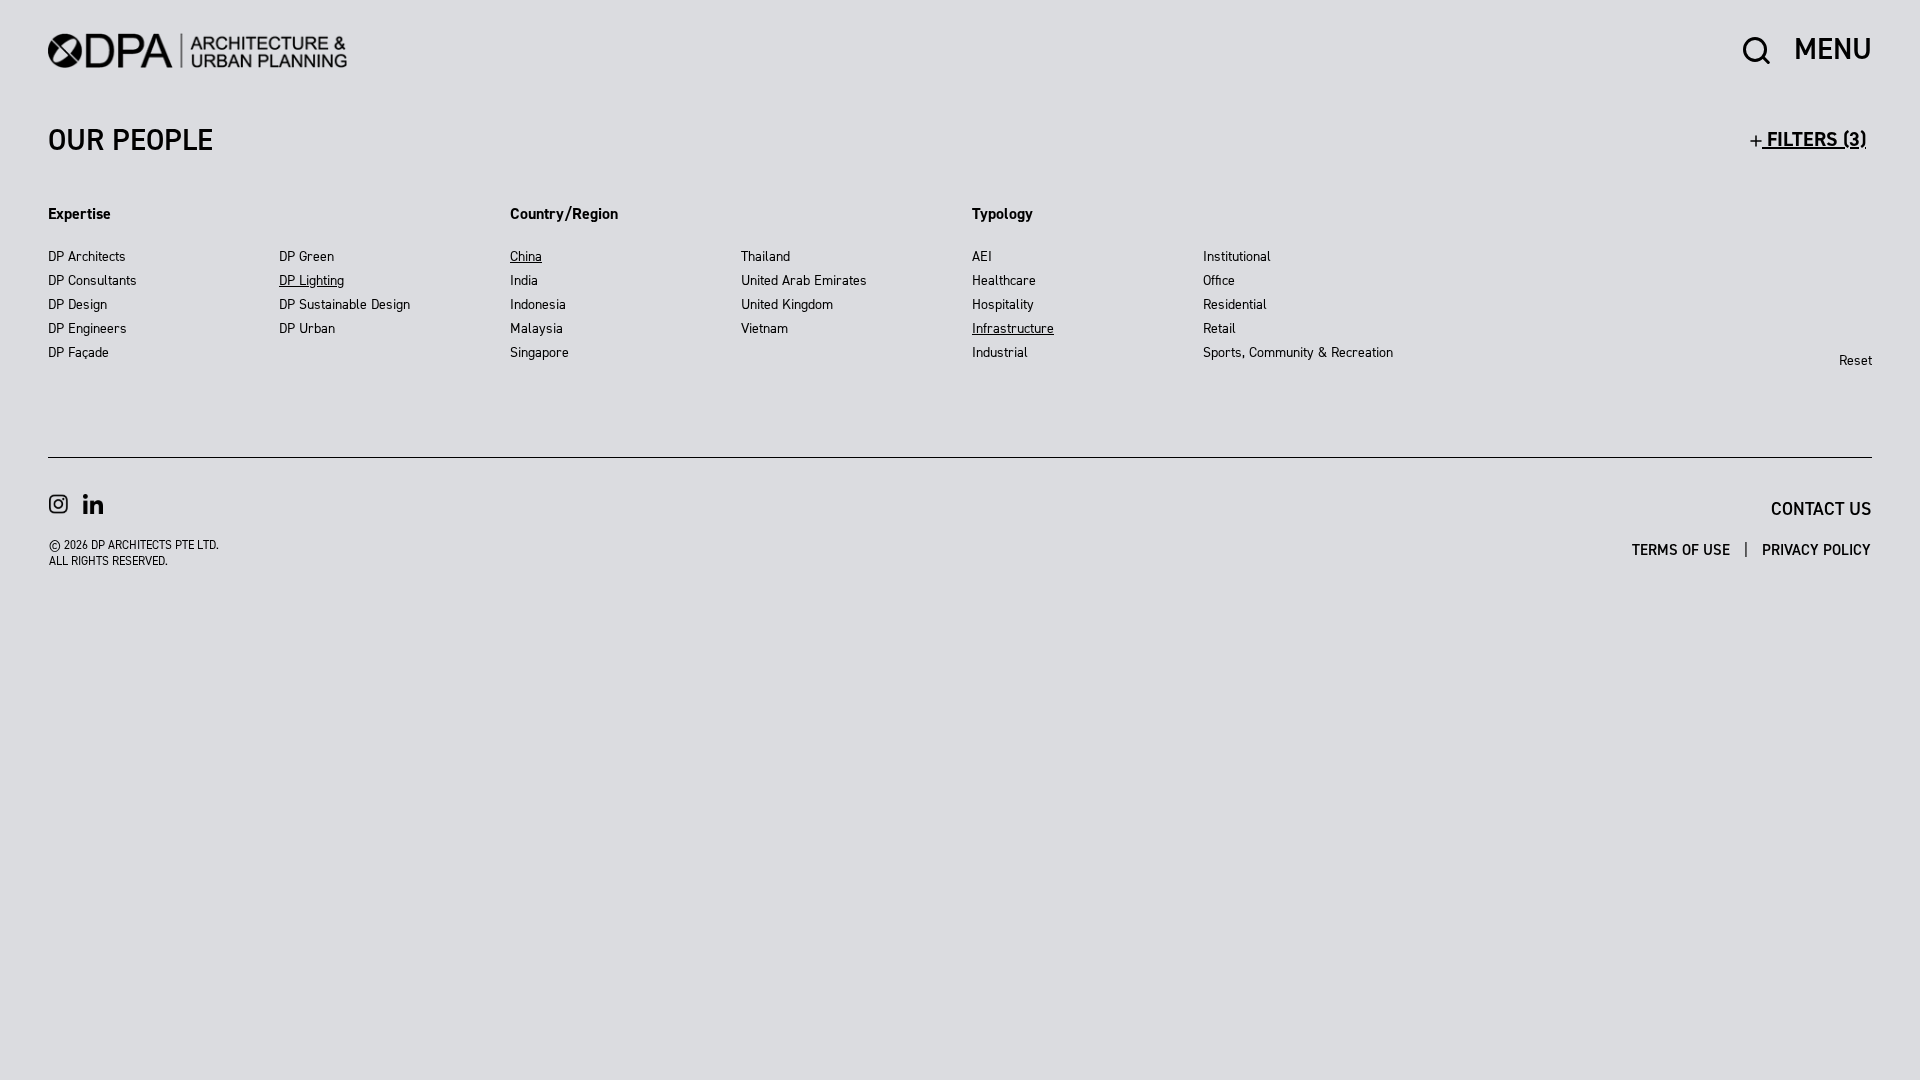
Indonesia (538, 304)
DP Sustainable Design (344, 304)
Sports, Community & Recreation (1298, 352)
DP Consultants (92, 280)
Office (1219, 280)
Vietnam (764, 328)
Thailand (765, 256)
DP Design (77, 304)
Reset (1855, 360)
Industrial (1000, 352)
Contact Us (1821, 509)
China (526, 256)
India (524, 280)
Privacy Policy (1816, 550)
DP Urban (307, 328)
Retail (1219, 328)
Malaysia (536, 328)
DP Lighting (311, 280)
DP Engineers (87, 328)
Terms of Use (1683, 550)
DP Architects (87, 256)
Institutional (1237, 256)
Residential (1235, 304)
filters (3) (1814, 139)
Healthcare (1004, 280)
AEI (982, 256)
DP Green (306, 256)
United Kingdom (787, 304)
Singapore (539, 352)
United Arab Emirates (804, 280)
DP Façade (78, 352)
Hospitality (1003, 304)
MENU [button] (1833, 50)
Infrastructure (1013, 328)
